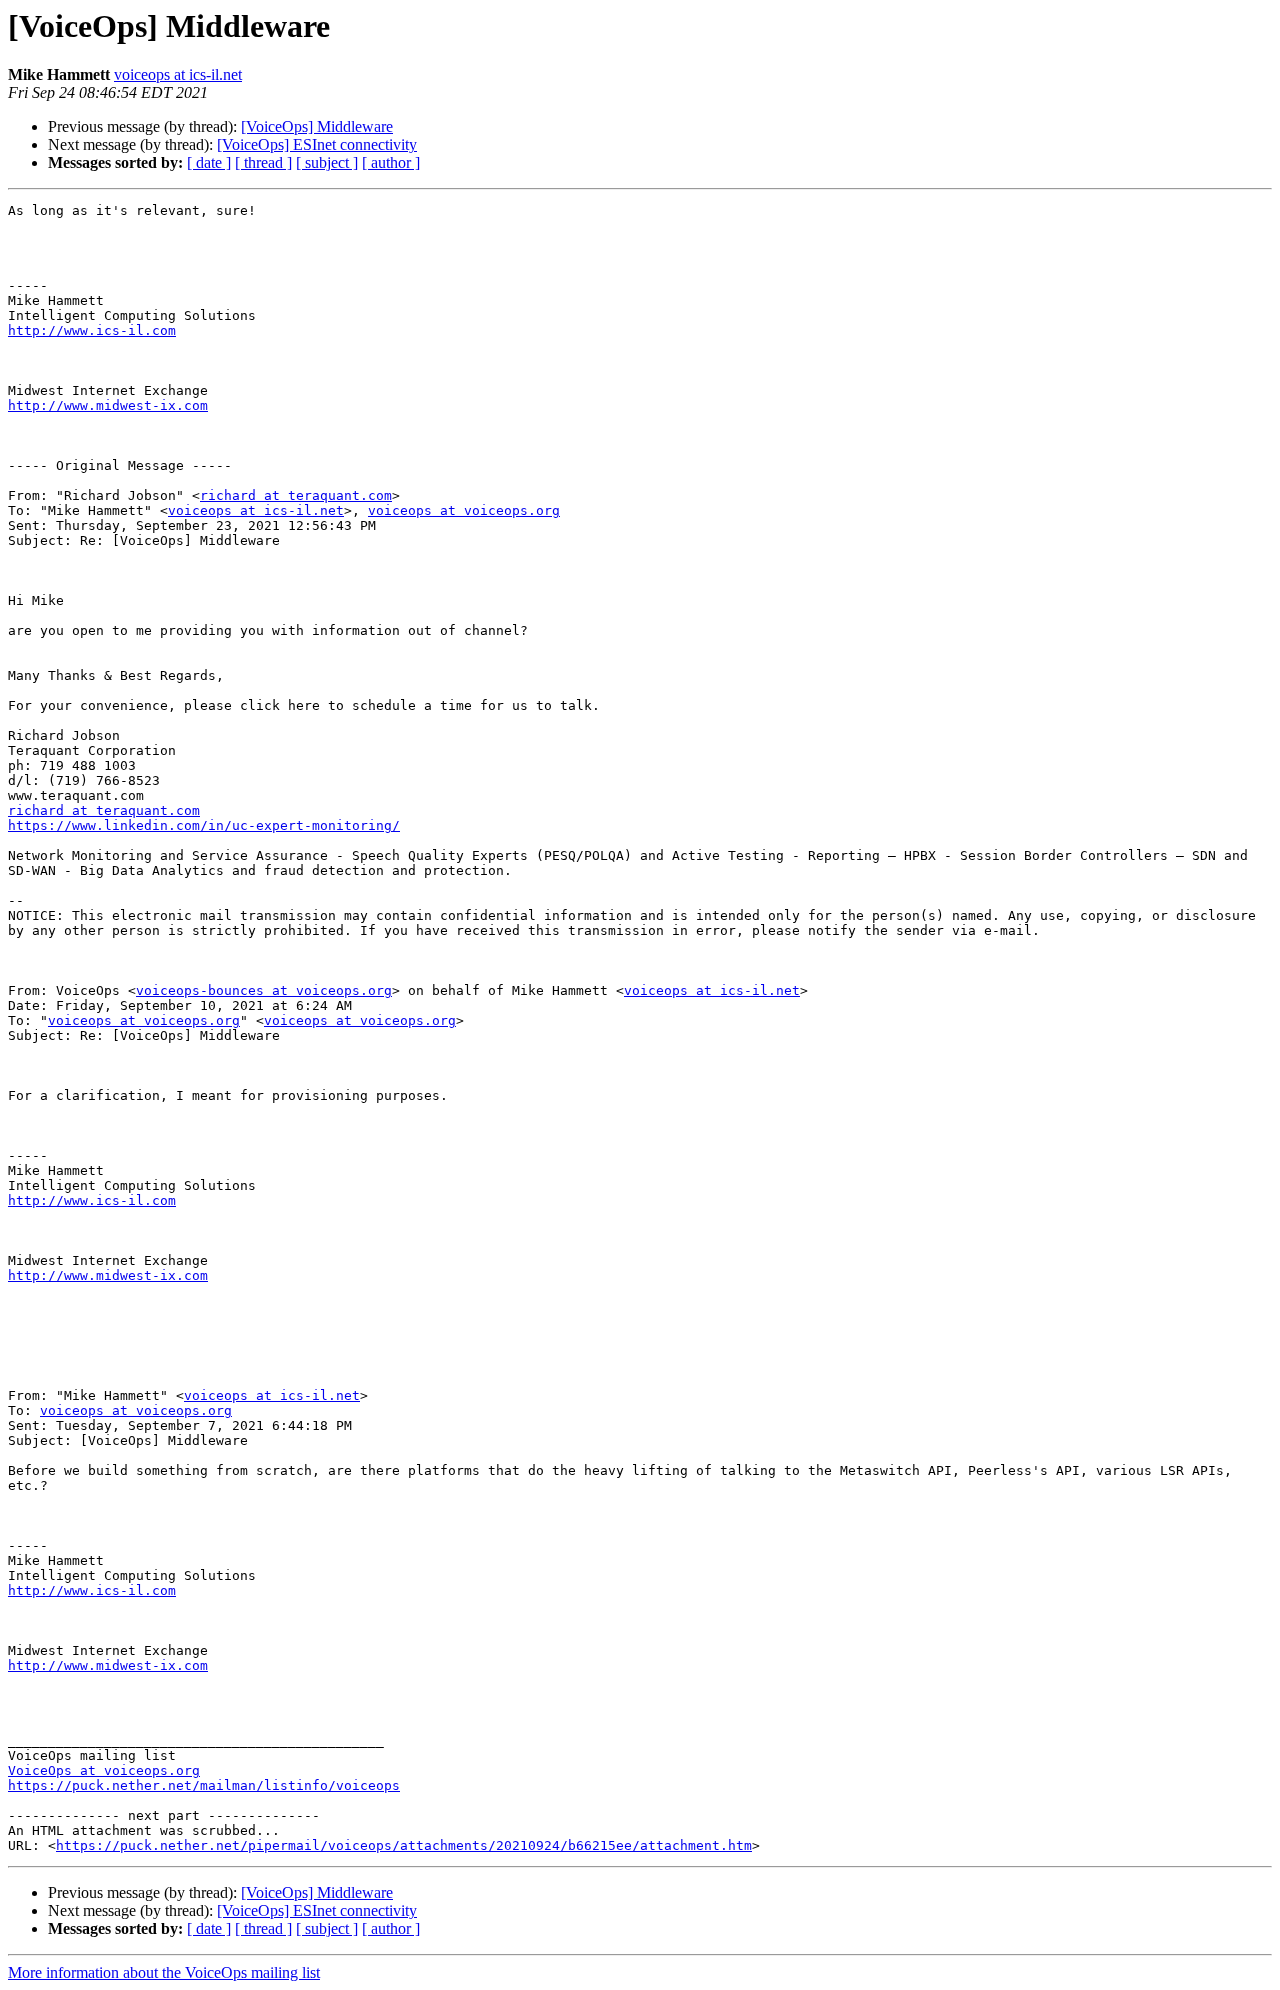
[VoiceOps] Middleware (317, 126)
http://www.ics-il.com (92, 330)
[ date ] (209, 162)
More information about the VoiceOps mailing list (164, 1972)
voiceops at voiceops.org (464, 510)
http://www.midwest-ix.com (108, 405)
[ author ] (391, 162)
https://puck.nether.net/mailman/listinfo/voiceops (204, 1785)
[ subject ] (327, 162)
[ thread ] (263, 162)
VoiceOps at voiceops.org (104, 1770)
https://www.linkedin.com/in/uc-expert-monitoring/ (204, 825)
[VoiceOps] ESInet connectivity (317, 144)
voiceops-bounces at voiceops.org (264, 990)
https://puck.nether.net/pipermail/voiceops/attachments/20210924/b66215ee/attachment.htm (404, 1845)
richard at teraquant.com (296, 495)
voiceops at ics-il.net (178, 74)
